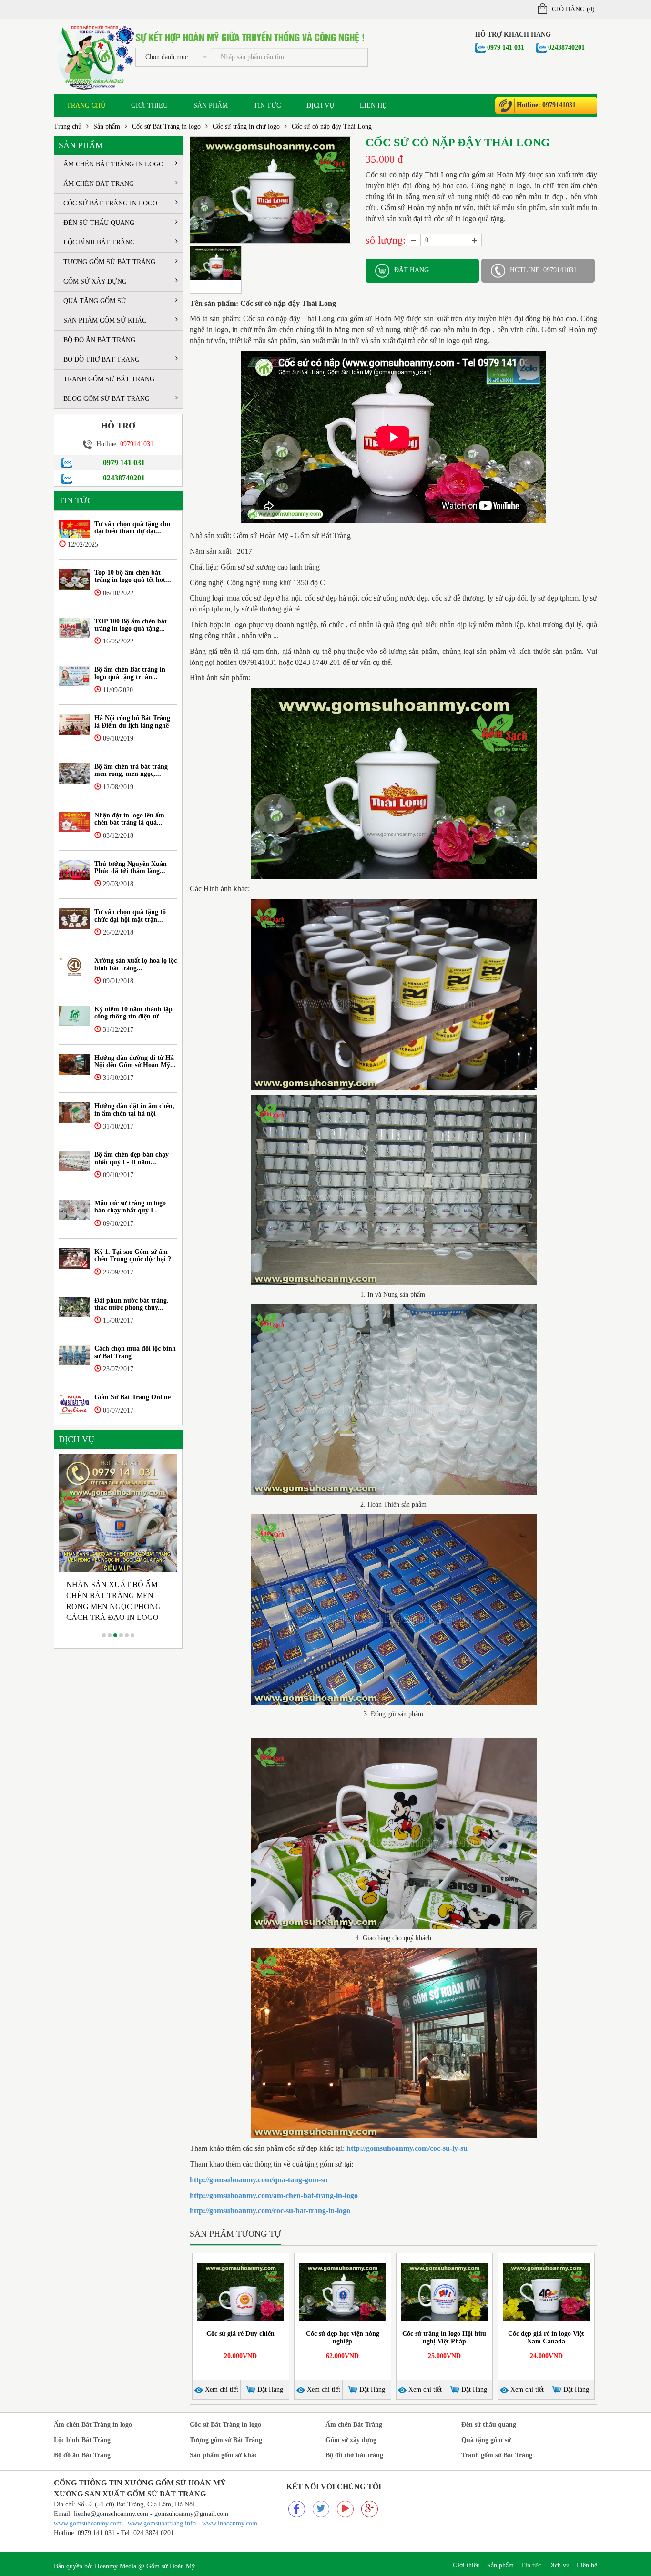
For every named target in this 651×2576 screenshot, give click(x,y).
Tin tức (267, 106)
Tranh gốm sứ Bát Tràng (109, 379)
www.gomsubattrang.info (163, 2523)
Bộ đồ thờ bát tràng (102, 360)
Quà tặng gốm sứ (95, 301)
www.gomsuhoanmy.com (88, 2523)
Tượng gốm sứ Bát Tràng (109, 262)
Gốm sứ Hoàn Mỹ (171, 2566)
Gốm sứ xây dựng (95, 281)
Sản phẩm (211, 106)
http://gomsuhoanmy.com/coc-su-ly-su (407, 2148)
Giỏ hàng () (573, 9)
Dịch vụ (320, 106)
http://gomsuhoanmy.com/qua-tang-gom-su (259, 2180)
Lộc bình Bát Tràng (99, 242)
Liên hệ (373, 106)
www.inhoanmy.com (230, 2523)
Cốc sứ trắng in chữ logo (246, 127)
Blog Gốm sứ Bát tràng (107, 399)
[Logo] (95, 56)
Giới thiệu (149, 106)
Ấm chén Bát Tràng (99, 184)
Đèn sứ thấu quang (99, 223)
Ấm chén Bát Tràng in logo (113, 164)
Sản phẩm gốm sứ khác (105, 321)
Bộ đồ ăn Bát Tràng (99, 340)
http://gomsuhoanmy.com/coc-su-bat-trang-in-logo (270, 2211)
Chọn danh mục (167, 57)
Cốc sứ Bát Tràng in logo (166, 127)
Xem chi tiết (221, 2389)
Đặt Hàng (269, 2389)
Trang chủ (86, 106)
